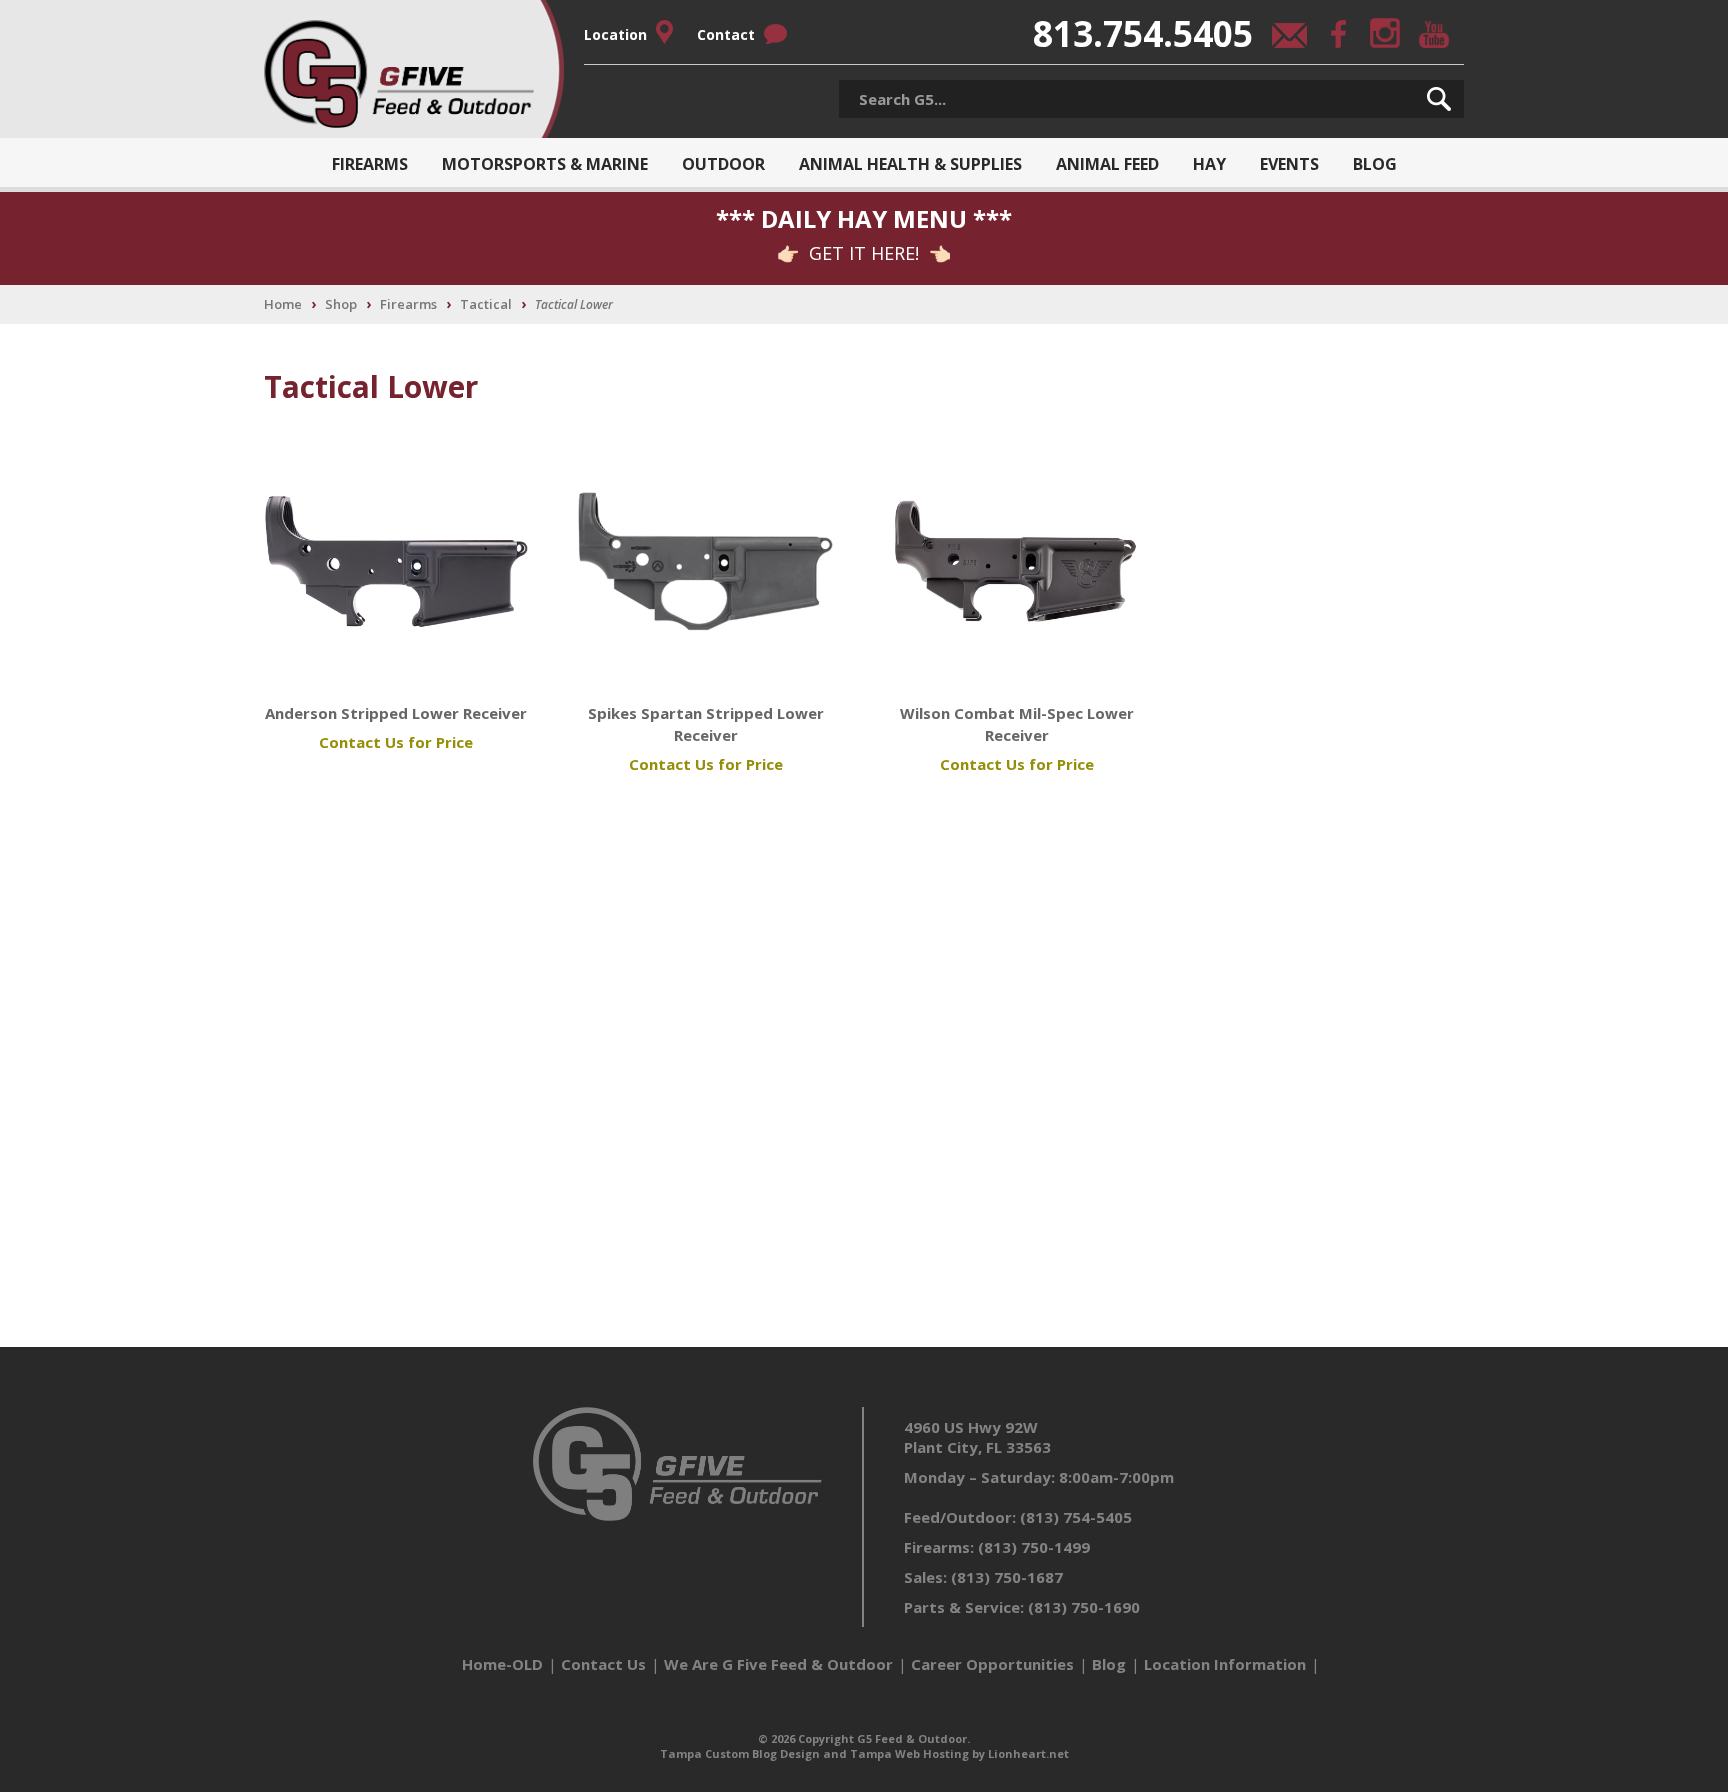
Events (1289, 164)
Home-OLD (502, 1664)
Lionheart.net (1028, 1753)
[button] (1439, 99)
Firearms (370, 164)
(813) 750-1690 (1084, 1607)
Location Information (1225, 1664)
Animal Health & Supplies (910, 164)
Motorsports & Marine (545, 164)
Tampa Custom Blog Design (740, 1753)
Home (283, 304)
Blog (1375, 164)
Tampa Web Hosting (909, 1753)
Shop (341, 304)
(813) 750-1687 (1007, 1577)
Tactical (486, 304)
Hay (1209, 164)
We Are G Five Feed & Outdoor (778, 1664)
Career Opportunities (992, 1664)
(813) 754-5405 (1076, 1517)
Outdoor (723, 164)
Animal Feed (1107, 164)
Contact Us (603, 1664)
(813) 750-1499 (1034, 1547)
